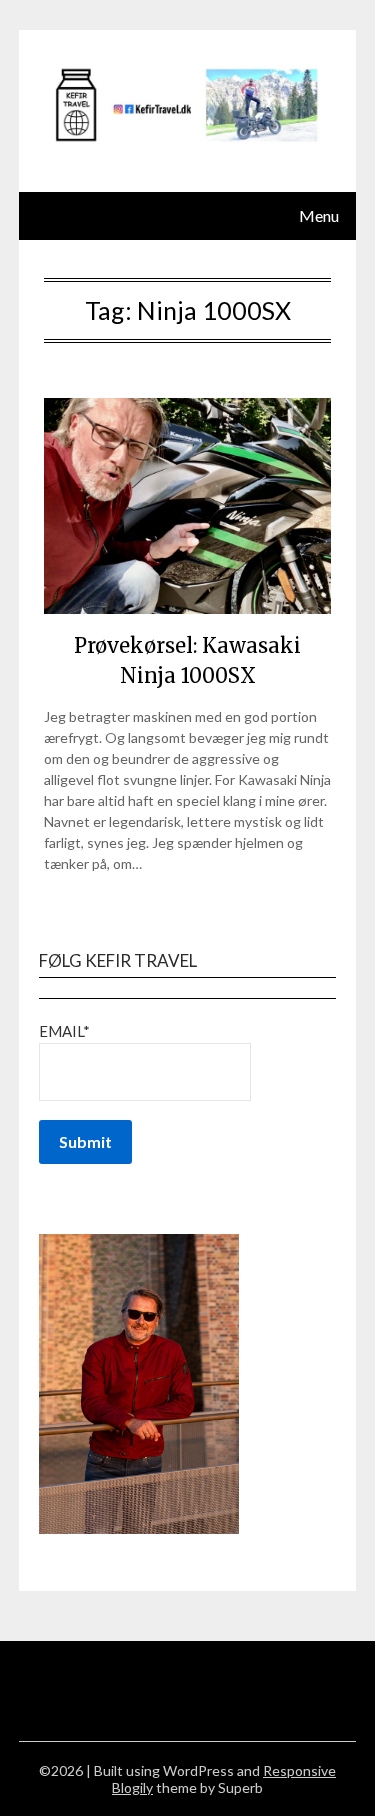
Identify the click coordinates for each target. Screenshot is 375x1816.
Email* (64, 1031)
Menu (319, 215)
